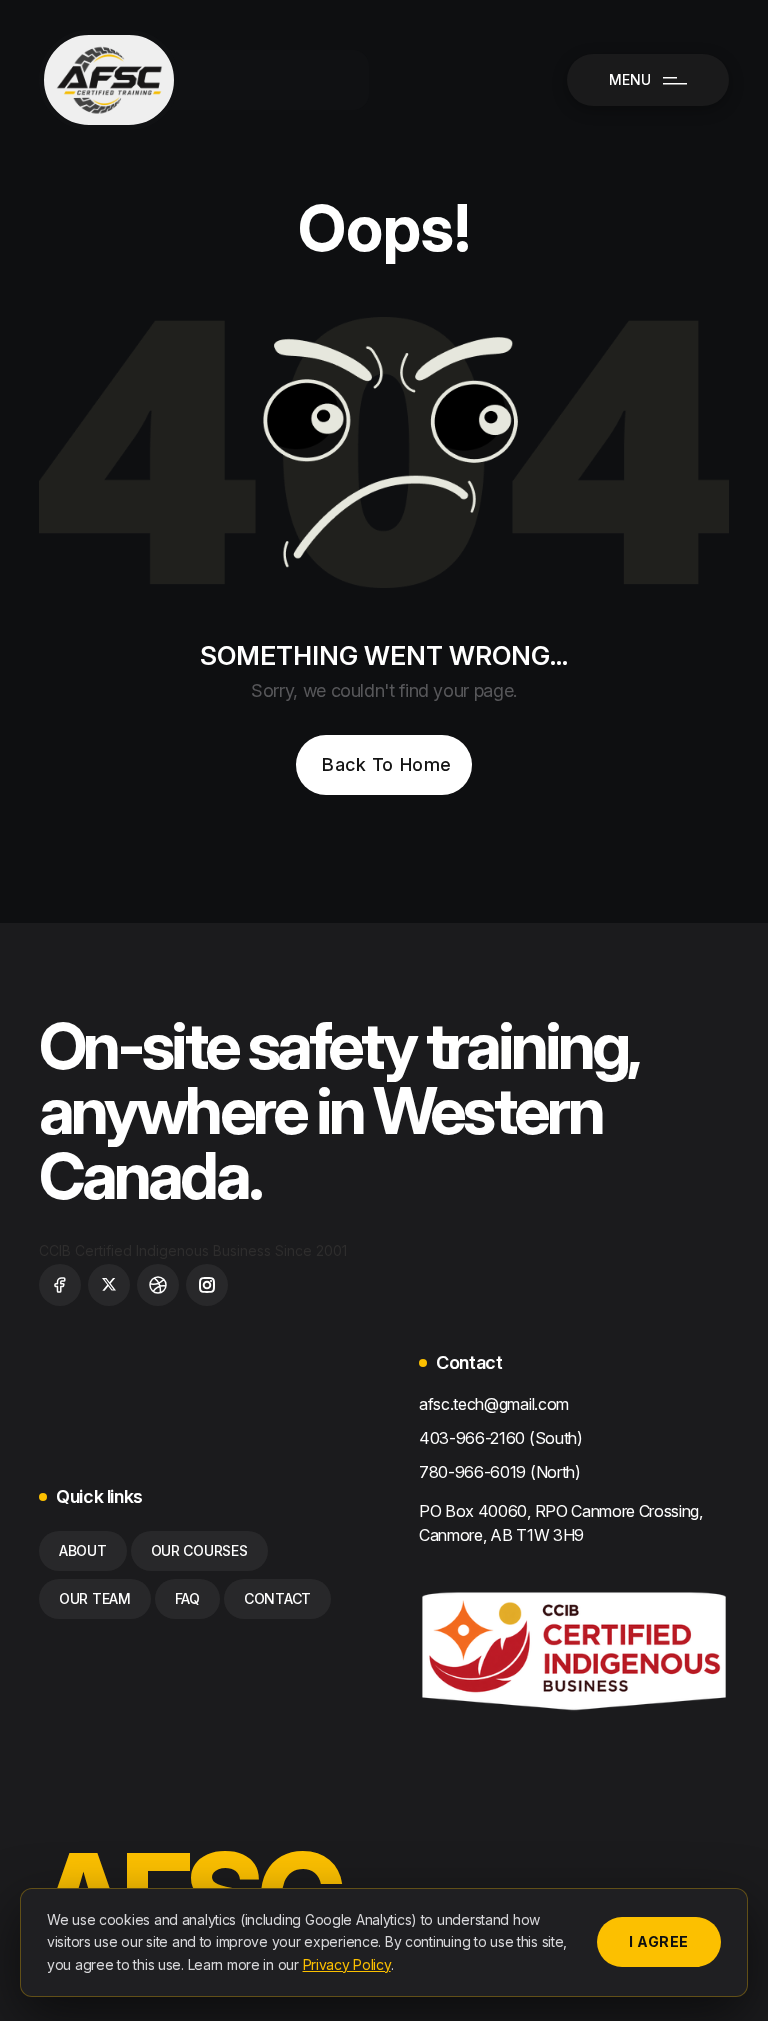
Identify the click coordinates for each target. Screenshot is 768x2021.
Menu (632, 79)
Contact (277, 1598)
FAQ (187, 1598)
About (83, 1550)
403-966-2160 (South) (501, 1438)
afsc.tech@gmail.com (494, 1404)
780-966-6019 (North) (500, 1472)
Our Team (95, 1598)
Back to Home (386, 764)
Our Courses (199, 1550)
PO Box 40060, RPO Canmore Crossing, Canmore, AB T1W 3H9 (561, 1523)
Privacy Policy (347, 1964)
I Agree (659, 1941)
